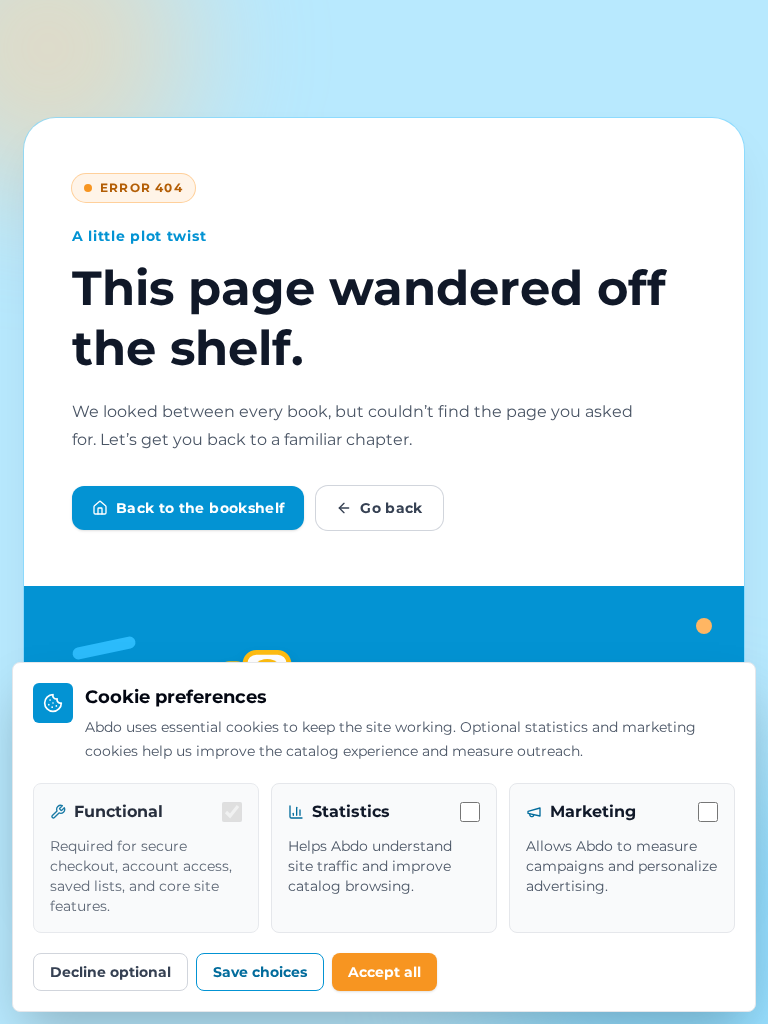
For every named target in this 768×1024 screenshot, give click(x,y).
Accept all (384, 972)
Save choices (260, 972)
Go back (391, 508)
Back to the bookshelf (200, 508)
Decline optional (110, 972)
